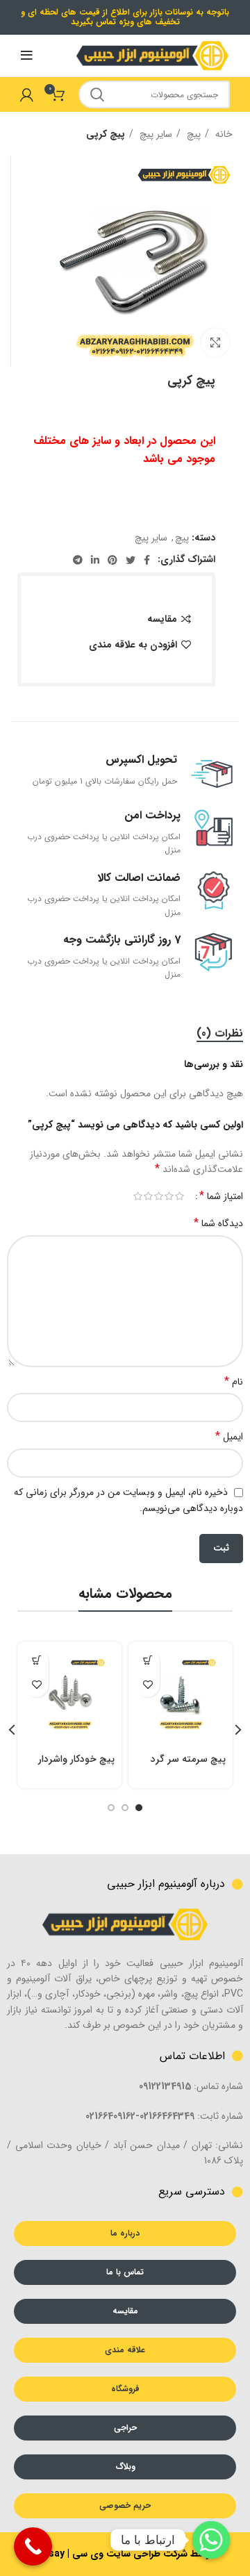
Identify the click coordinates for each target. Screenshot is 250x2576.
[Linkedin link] (95, 560)
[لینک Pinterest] (112, 560)
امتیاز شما (221, 1196)
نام (234, 1382)
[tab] (220, 1033)
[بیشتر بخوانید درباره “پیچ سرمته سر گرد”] (148, 1661)
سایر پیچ (155, 134)
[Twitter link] (131, 560)
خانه (223, 134)
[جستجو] (97, 94)
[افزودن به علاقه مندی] (148, 1685)
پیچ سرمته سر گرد (188, 1759)
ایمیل (229, 1437)
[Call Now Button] (33, 2546)
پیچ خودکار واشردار (76, 1759)
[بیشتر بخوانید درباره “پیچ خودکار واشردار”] (36, 1661)
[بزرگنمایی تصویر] (215, 342)
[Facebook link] (147, 560)
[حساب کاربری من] (27, 94)
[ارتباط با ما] (211, 2540)
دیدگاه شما (218, 1223)
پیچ (192, 134)
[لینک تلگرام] (78, 560)
